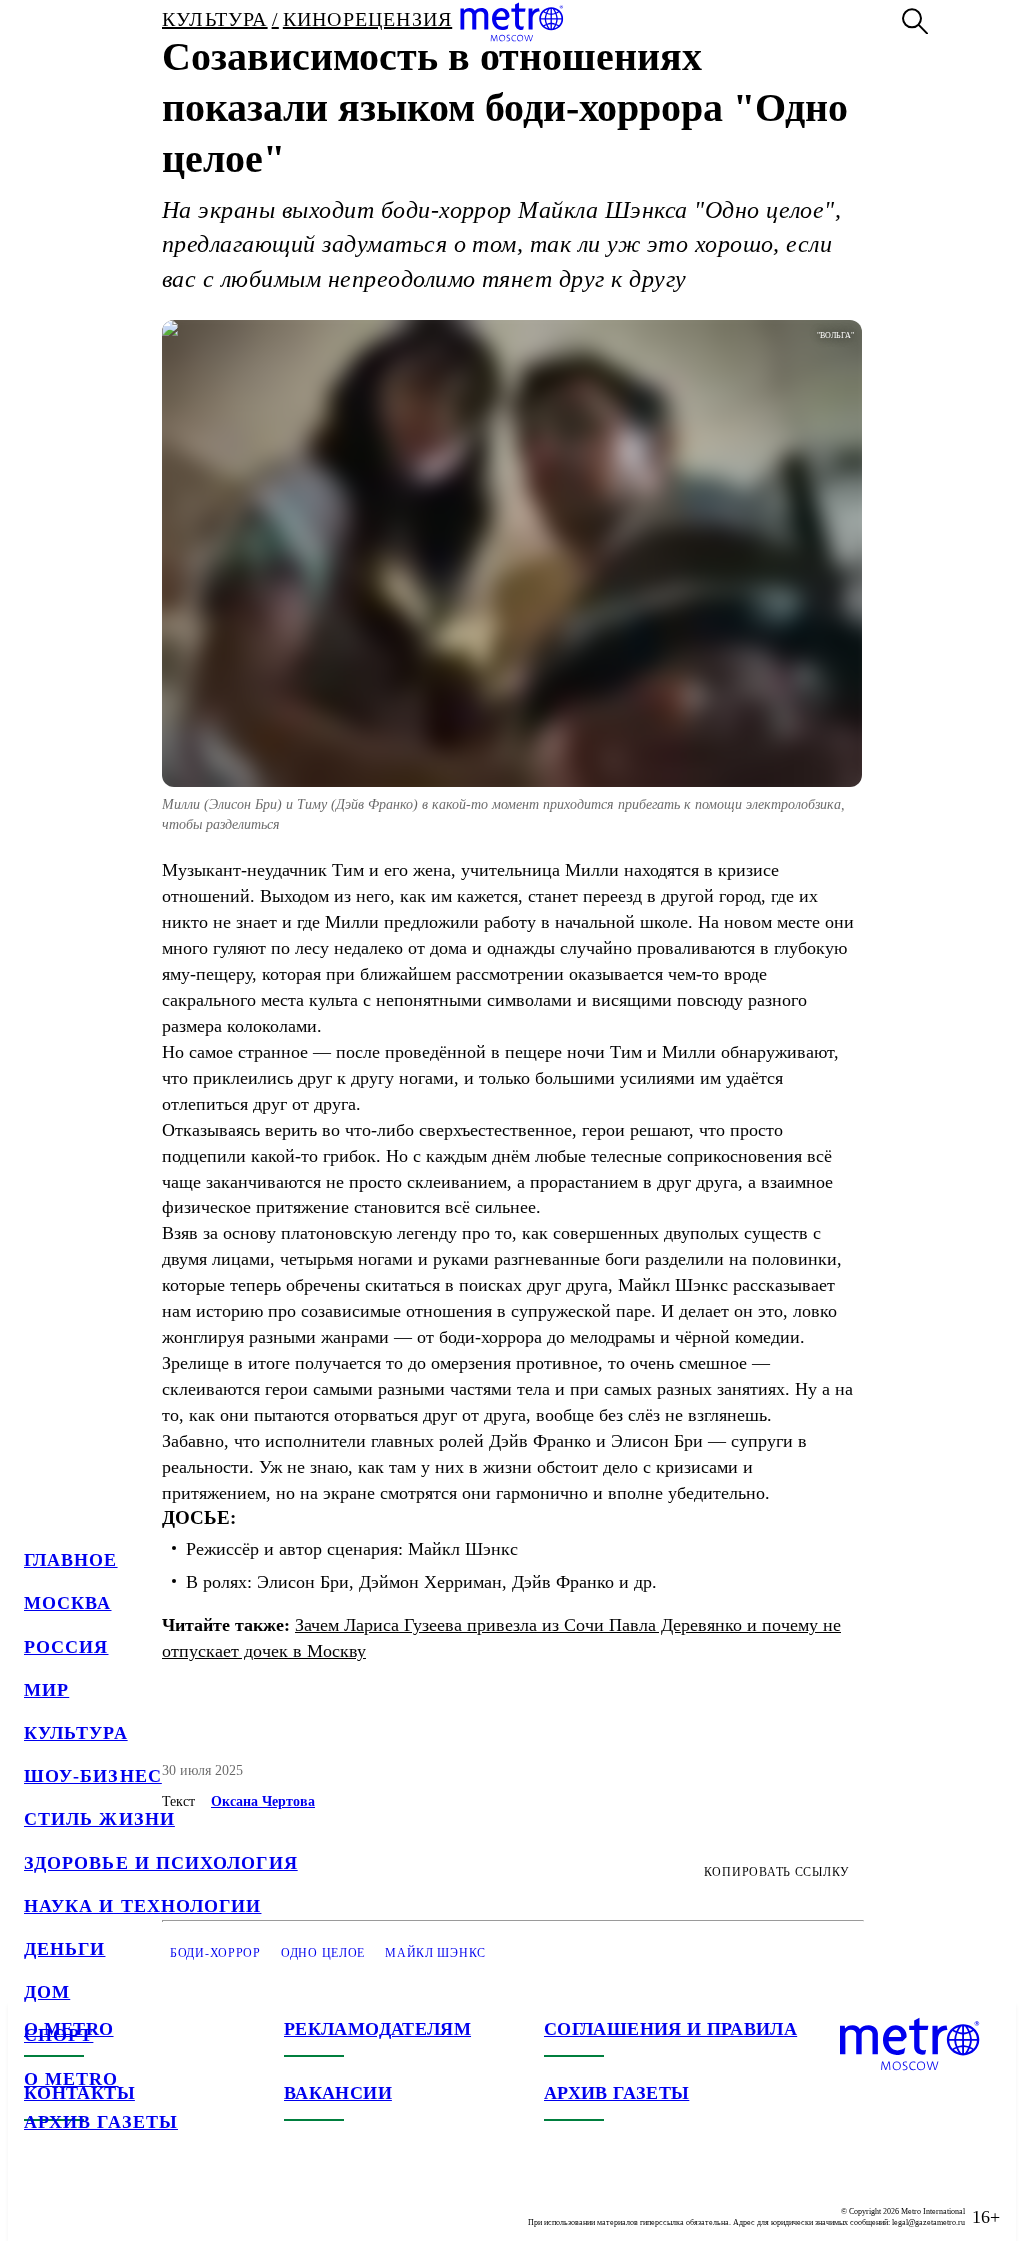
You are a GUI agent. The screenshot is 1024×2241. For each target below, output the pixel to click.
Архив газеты (101, 2122)
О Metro (71, 2079)
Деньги (64, 1949)
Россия (66, 1647)
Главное (71, 1560)
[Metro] (511, 22)
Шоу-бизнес (93, 1776)
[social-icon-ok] (120, 2201)
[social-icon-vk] (40, 2201)
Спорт (58, 2035)
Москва (67, 1603)
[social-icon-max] (160, 2201)
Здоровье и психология (161, 1863)
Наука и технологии (142, 1906)
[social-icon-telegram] (80, 2201)
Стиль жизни (99, 1819)
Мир (46, 1690)
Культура (76, 1733)
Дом (47, 1992)
